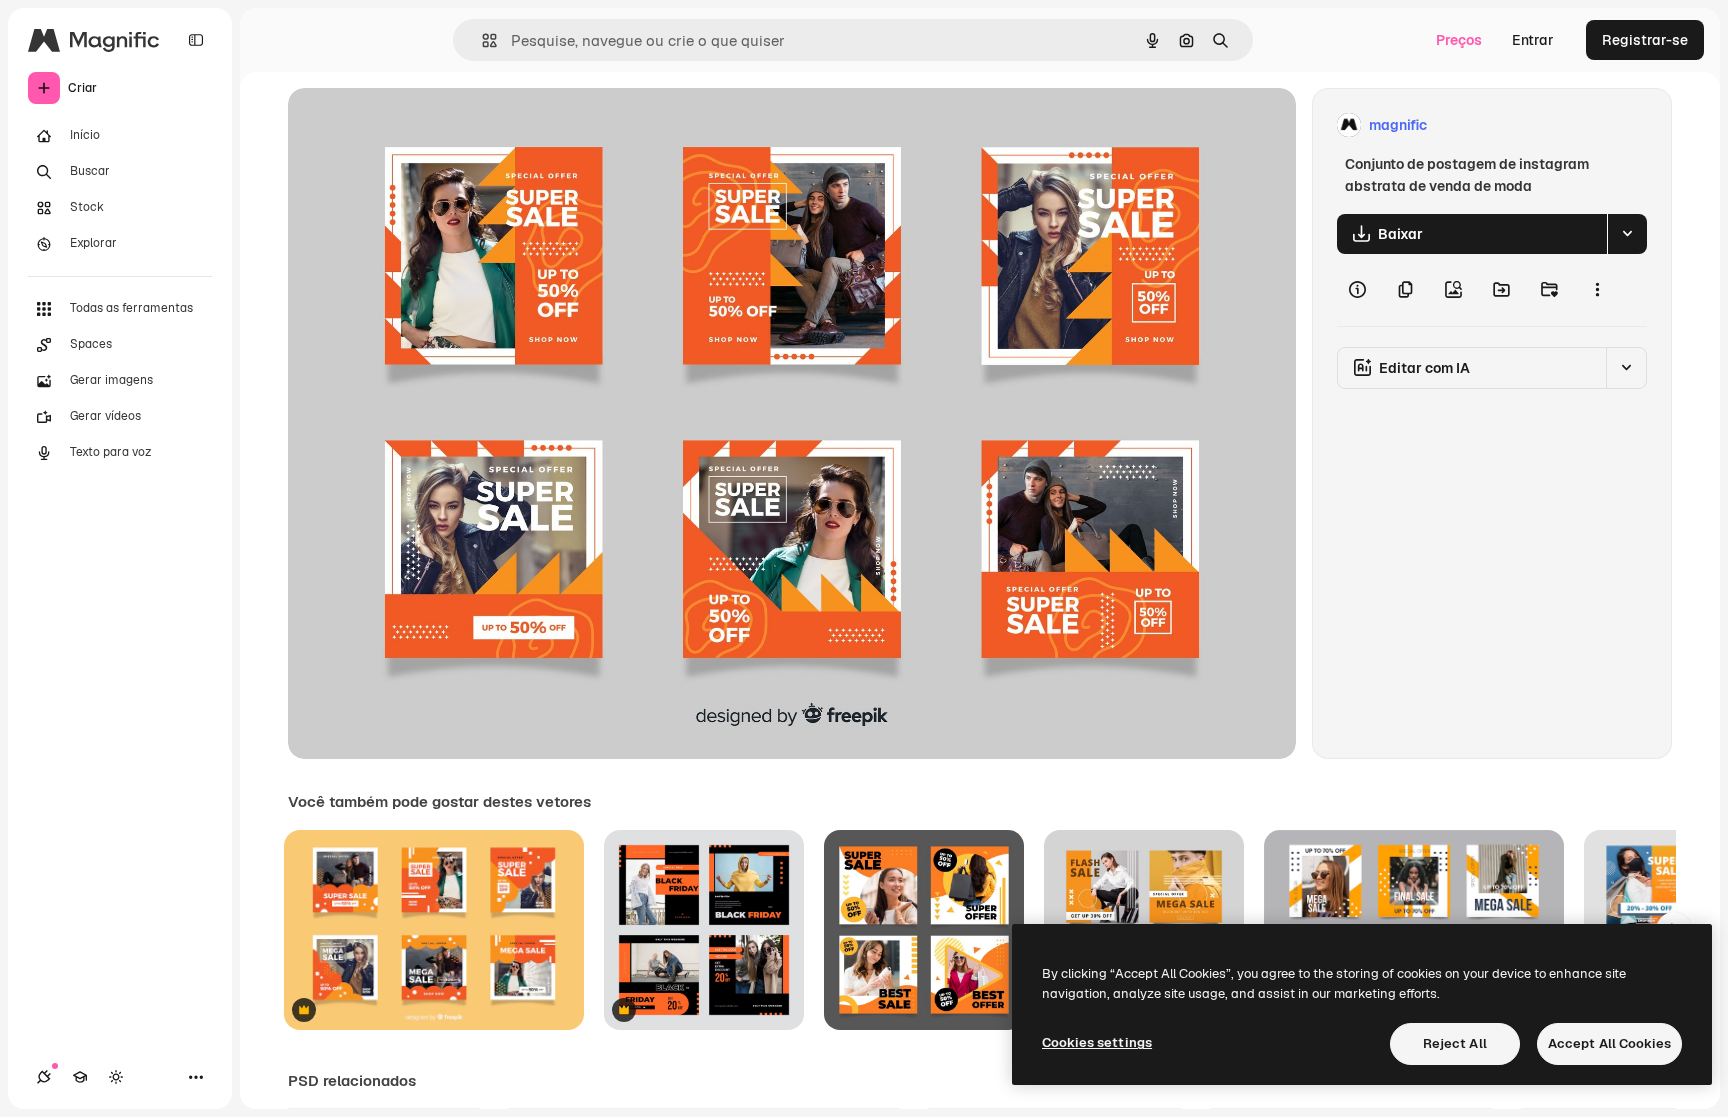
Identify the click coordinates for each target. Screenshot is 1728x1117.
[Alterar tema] (116, 1077)
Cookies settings (1097, 1042)
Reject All (1455, 1043)
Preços (1459, 40)
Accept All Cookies (1609, 1043)
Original (416, 125)
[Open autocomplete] (481, 40)
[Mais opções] (1597, 290)
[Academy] (80, 1077)
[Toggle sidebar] (196, 40)
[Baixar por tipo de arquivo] (1627, 234)
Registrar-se (1645, 40)
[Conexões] (44, 1077)
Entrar (1533, 40)
